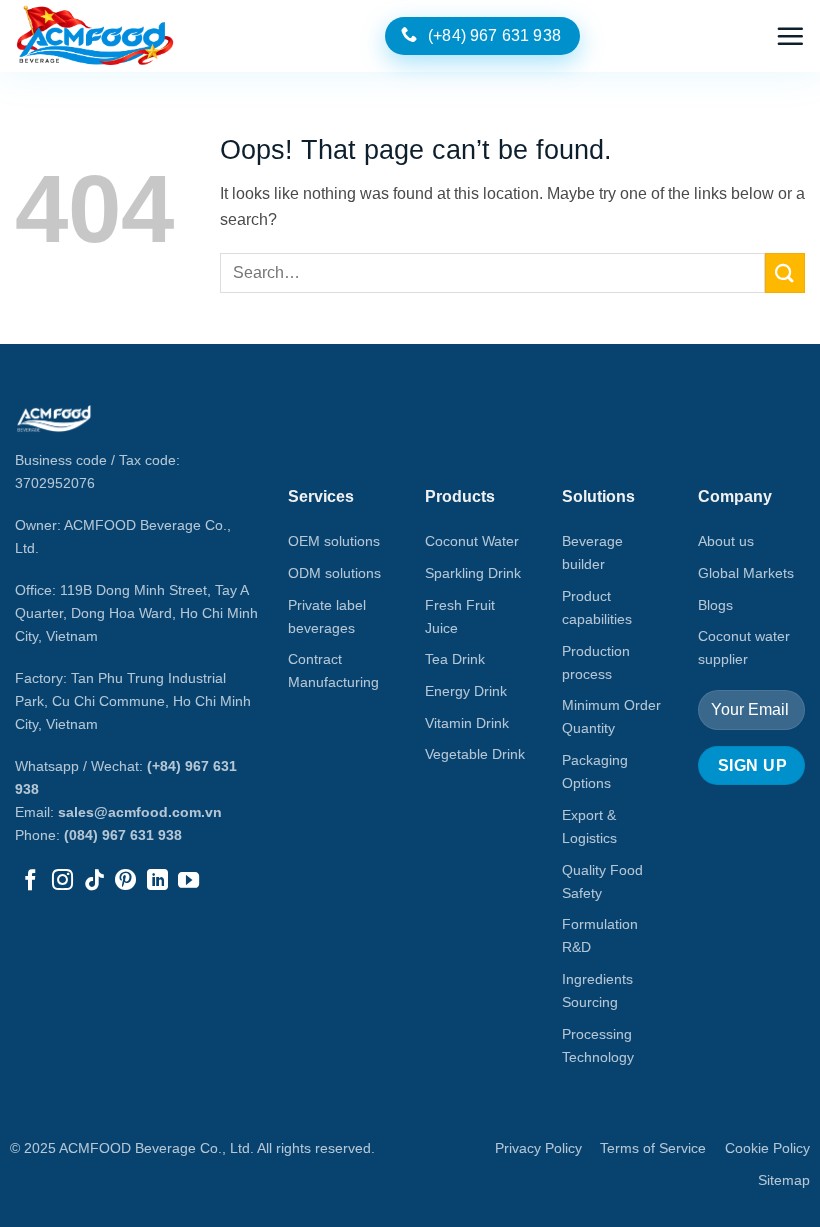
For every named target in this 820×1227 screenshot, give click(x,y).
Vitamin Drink (467, 723)
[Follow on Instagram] (62, 881)
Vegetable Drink (475, 754)
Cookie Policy (767, 1148)
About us (726, 541)
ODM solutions (334, 573)
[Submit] (785, 272)
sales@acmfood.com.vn (140, 812)
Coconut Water (472, 541)
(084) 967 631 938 (123, 835)
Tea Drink (455, 659)
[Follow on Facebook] (30, 881)
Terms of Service (653, 1148)
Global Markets (746, 573)
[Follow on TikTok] (94, 881)
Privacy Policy (538, 1148)
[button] (790, 36)
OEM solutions (334, 541)
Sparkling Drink (473, 573)
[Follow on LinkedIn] (157, 881)
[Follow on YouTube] (188, 881)
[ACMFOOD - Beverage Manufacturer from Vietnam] (95, 36)
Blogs (715, 605)
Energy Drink (466, 691)
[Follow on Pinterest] (125, 881)
